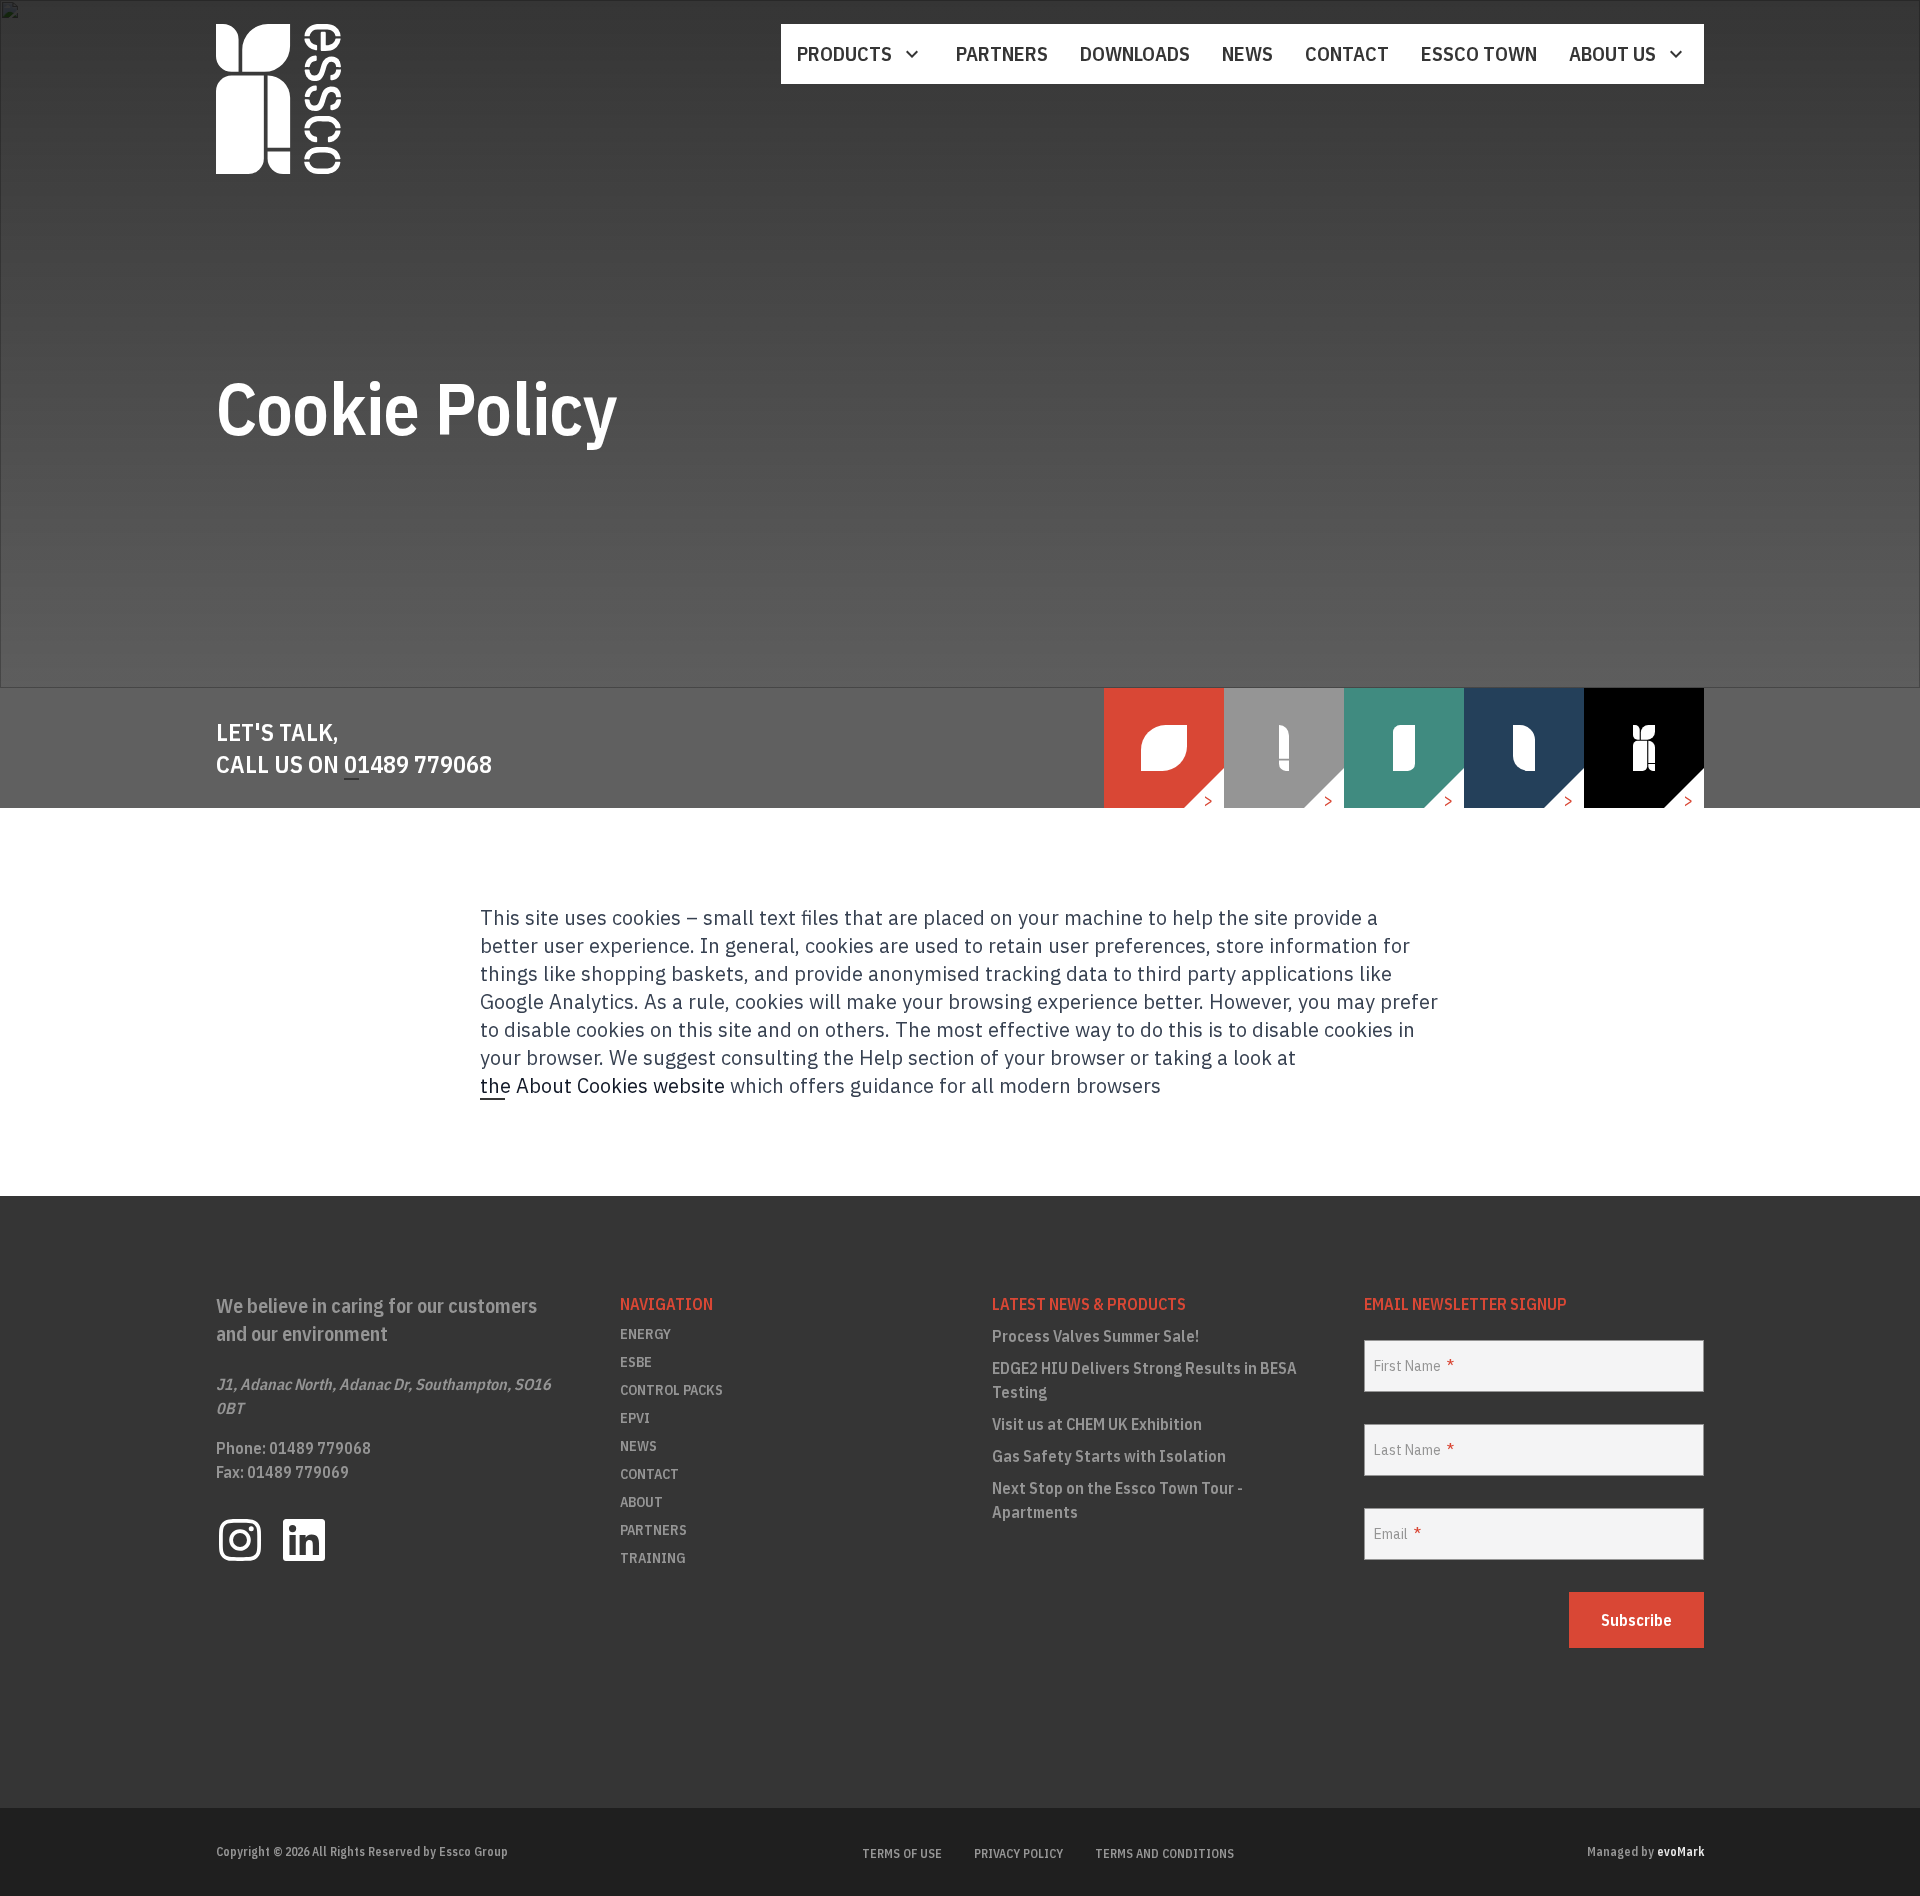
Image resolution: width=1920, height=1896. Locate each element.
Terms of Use (902, 1853)
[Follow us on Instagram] (240, 1540)
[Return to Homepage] (278, 99)
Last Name (1407, 1450)
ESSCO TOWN (1479, 53)
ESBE (636, 1362)
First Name (1407, 1366)
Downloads (1135, 53)
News (1247, 53)
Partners (1002, 53)
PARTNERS (653, 1530)
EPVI (635, 1418)
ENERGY (645, 1334)
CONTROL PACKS (671, 1390)
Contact (1347, 53)
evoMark (1680, 1851)
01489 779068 (418, 764)
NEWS (638, 1446)
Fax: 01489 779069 (282, 1472)
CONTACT (649, 1474)
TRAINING (653, 1558)
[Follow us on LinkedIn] (304, 1540)
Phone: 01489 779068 (293, 1448)
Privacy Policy (1018, 1853)
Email (1391, 1534)
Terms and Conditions (1164, 1853)
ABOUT (641, 1502)
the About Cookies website (602, 1085)
